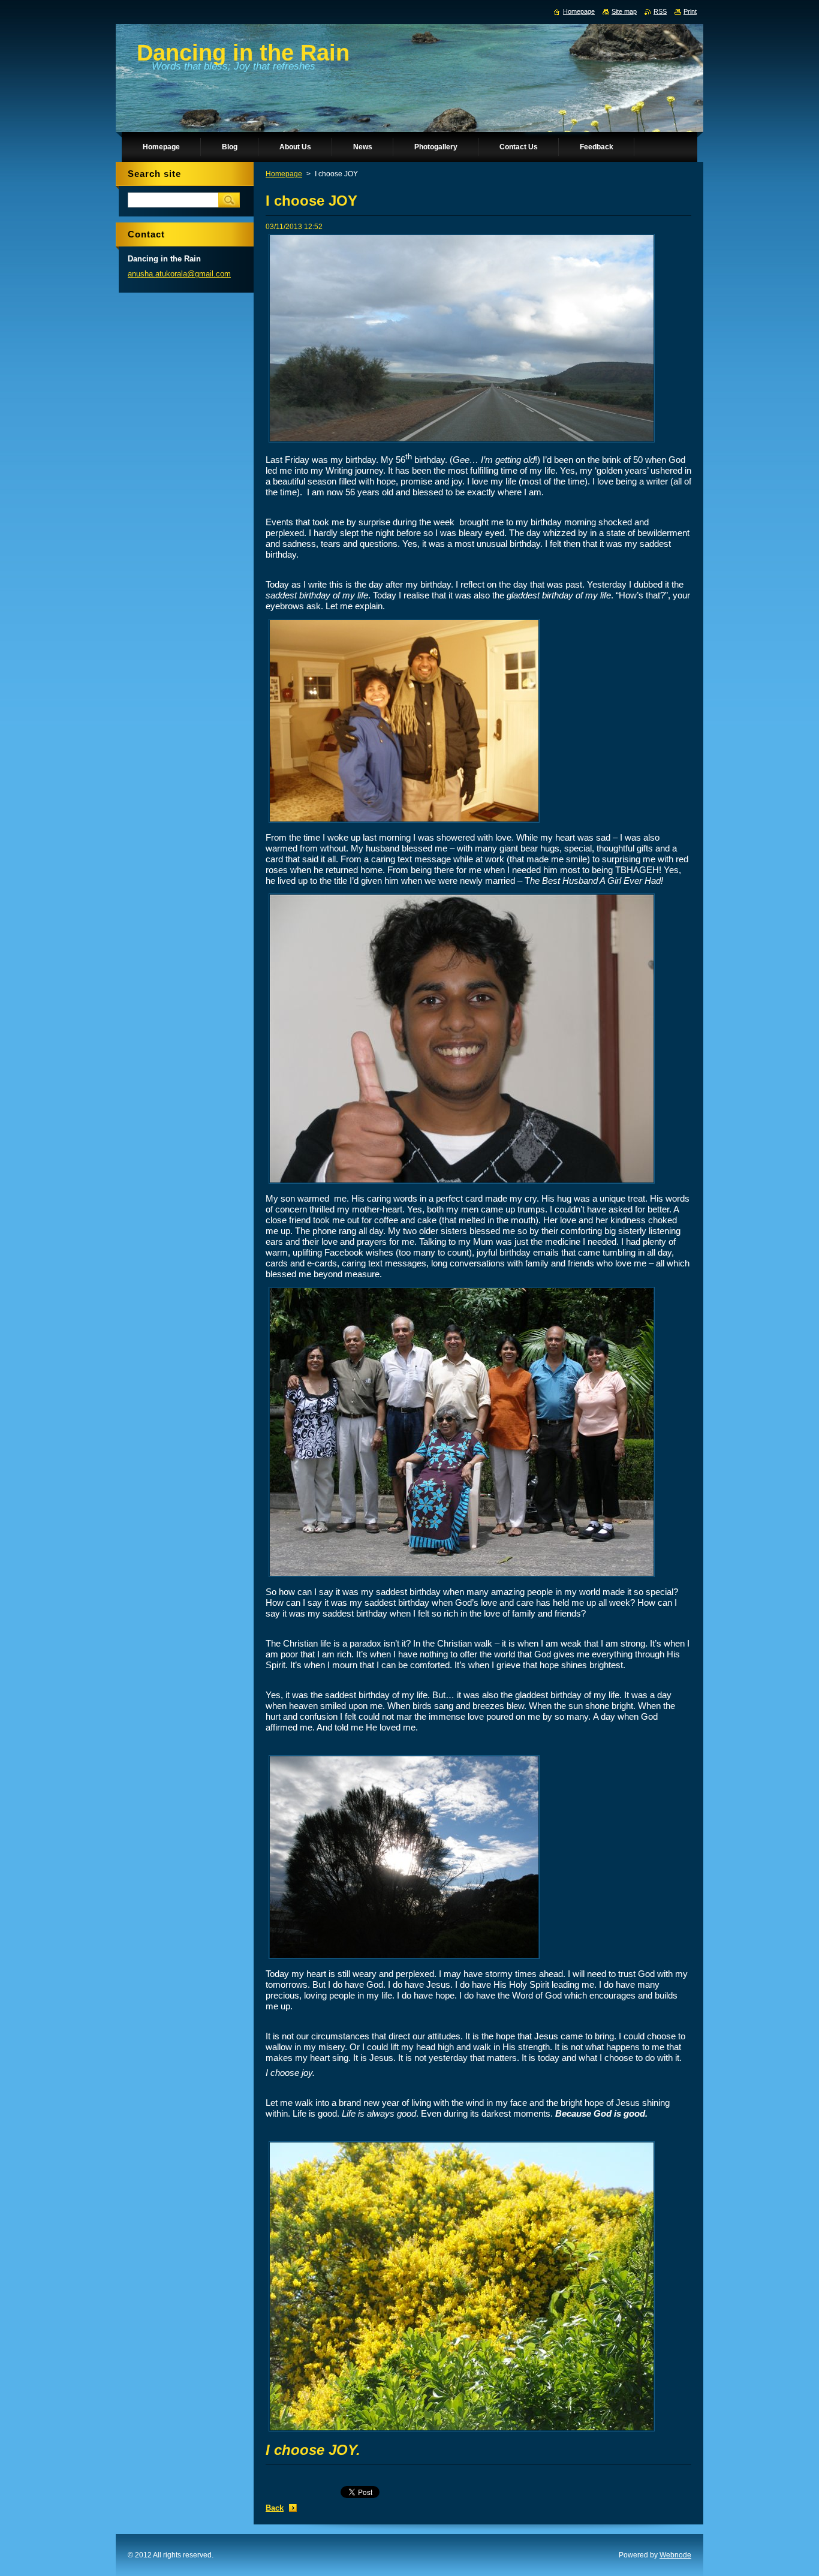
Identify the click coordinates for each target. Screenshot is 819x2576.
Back (275, 2508)
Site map (624, 11)
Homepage (284, 174)
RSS (660, 11)
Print (690, 11)
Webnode (675, 2555)
